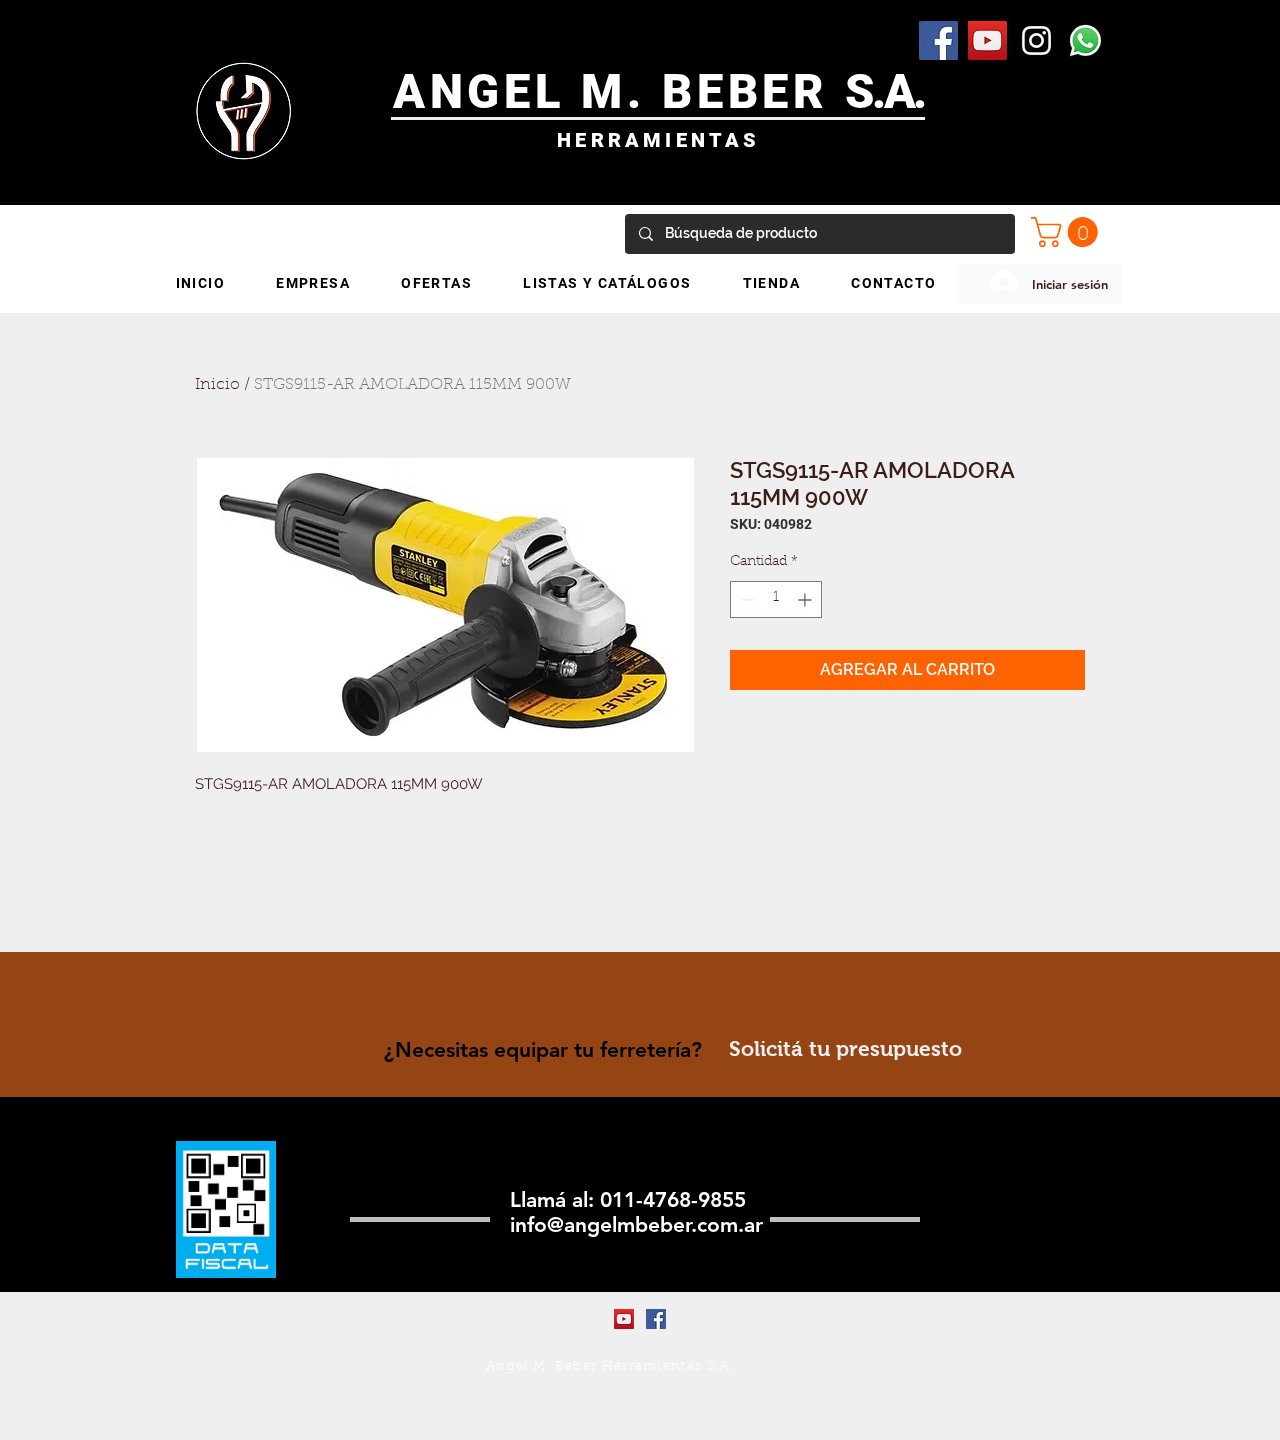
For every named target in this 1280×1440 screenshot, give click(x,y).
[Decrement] (745, 599)
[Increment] (806, 599)
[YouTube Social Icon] (987, 40)
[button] (1068, 232)
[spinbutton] (776, 599)
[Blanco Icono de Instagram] (1036, 40)
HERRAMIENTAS (658, 140)
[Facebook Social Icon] (938, 40)
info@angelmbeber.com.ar (636, 1224)
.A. (898, 91)
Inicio (217, 385)
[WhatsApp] (1085, 40)
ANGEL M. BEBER (619, 91)
